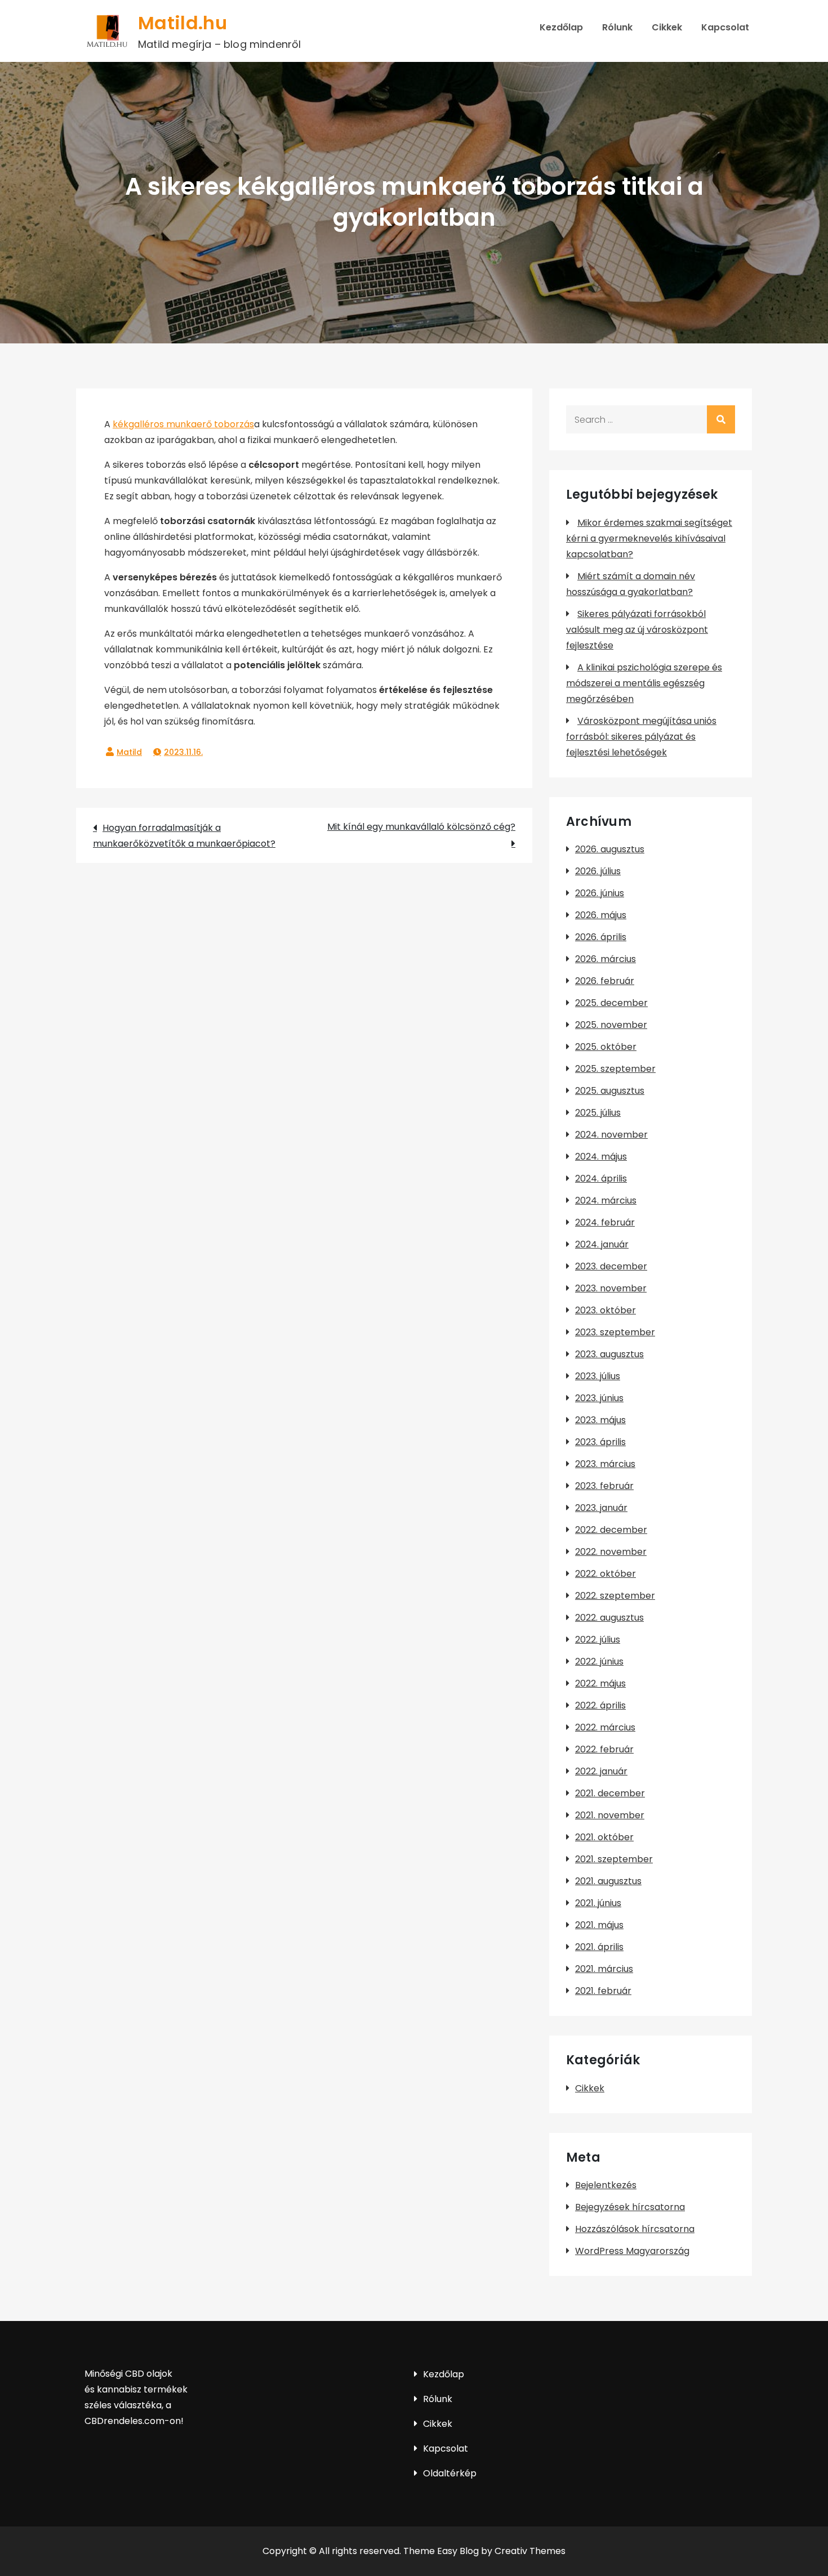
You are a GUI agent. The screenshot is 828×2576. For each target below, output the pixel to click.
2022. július (598, 1640)
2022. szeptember (615, 1596)
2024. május (601, 1157)
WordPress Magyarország (632, 2251)
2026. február (605, 981)
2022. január (601, 1771)
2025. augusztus (610, 1091)
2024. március (606, 1200)
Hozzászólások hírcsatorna (635, 2229)
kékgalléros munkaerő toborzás (183, 424)
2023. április (600, 1442)
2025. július (598, 1113)
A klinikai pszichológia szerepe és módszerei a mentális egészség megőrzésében (644, 683)
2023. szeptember (615, 1332)
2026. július (598, 871)
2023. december (611, 1266)
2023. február (604, 1486)
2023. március (605, 1464)
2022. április (600, 1705)
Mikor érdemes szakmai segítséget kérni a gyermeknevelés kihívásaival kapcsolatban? (649, 538)
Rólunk (617, 27)
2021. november (610, 1815)
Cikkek (667, 27)
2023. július (598, 1376)
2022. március (605, 1727)
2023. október (606, 1310)
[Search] (721, 419)
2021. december (610, 1793)
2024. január (602, 1244)
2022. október (606, 1574)
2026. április (601, 937)
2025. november (611, 1025)
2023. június (599, 1398)
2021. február (603, 1991)
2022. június (599, 1662)
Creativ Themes (530, 2551)
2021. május (599, 1925)
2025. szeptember (615, 1069)
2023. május (600, 1420)
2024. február (605, 1222)
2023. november (611, 1288)
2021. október (604, 1837)
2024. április (601, 1179)
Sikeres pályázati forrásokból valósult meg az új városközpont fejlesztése (637, 630)
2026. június (600, 893)
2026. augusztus (610, 849)
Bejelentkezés (606, 2185)
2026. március (606, 959)
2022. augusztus (609, 1618)
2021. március (604, 1969)
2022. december (611, 1530)
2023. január (601, 1508)
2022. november (611, 1552)
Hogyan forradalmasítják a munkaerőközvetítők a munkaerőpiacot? (184, 836)
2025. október (606, 1047)
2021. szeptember (614, 1859)
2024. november (611, 1135)
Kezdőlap (561, 27)
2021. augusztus (608, 1881)
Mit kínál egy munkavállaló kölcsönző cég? (421, 827)
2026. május (601, 915)
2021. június (598, 1903)
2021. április (599, 1947)
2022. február (604, 1749)
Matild (129, 752)
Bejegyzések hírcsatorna (630, 2207)
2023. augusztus (609, 1354)
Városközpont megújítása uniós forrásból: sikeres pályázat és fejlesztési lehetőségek (641, 737)
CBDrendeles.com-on (133, 2421)
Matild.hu (182, 23)
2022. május (600, 1683)
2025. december (611, 1003)
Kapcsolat (725, 27)
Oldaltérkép (450, 2473)
